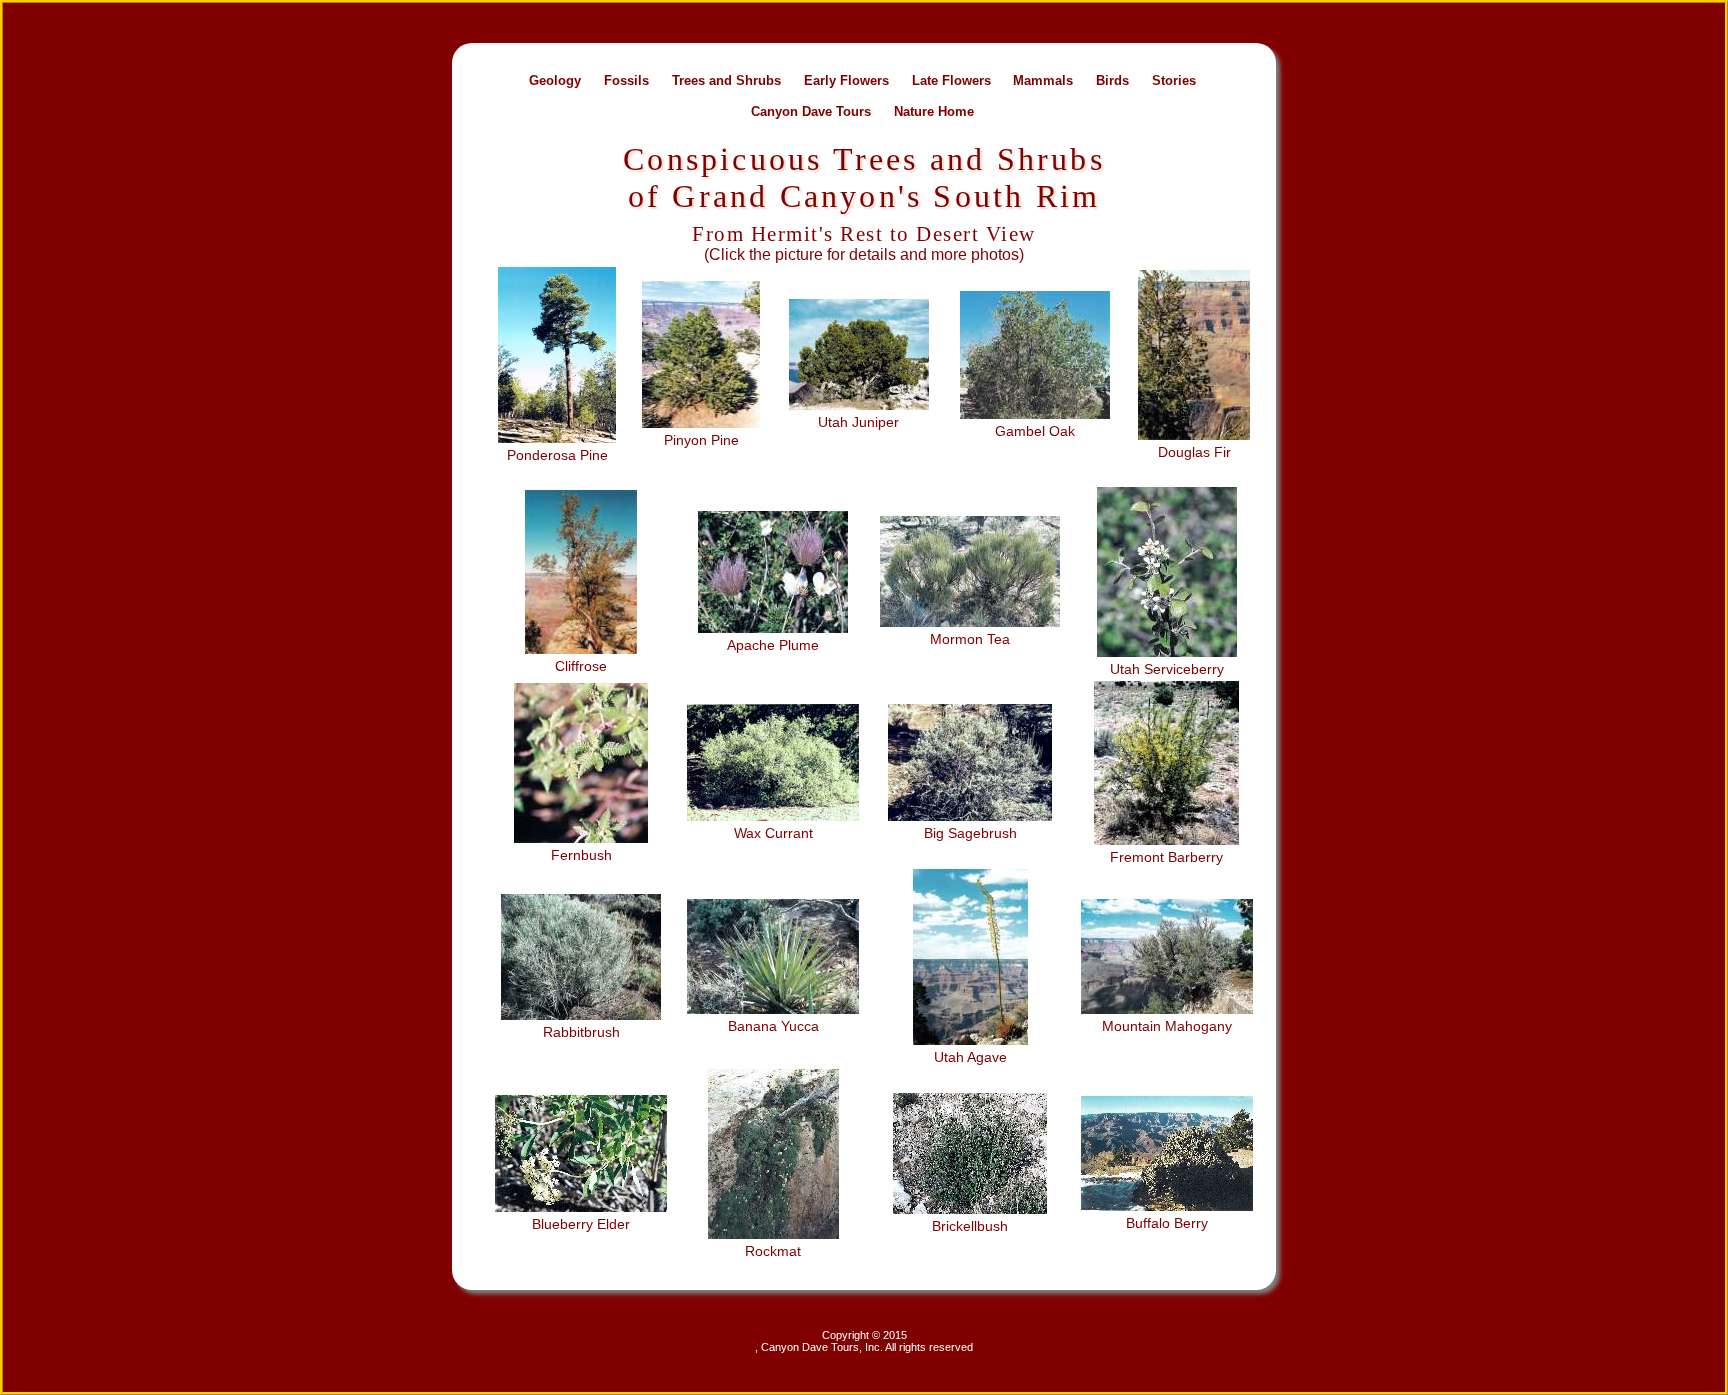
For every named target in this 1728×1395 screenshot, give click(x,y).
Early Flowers (846, 79)
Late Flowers (951, 79)
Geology (555, 79)
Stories (1174, 79)
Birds (1112, 79)
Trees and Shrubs (726, 79)
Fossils (626, 79)
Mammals (1043, 79)
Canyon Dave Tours (811, 110)
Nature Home (934, 110)
